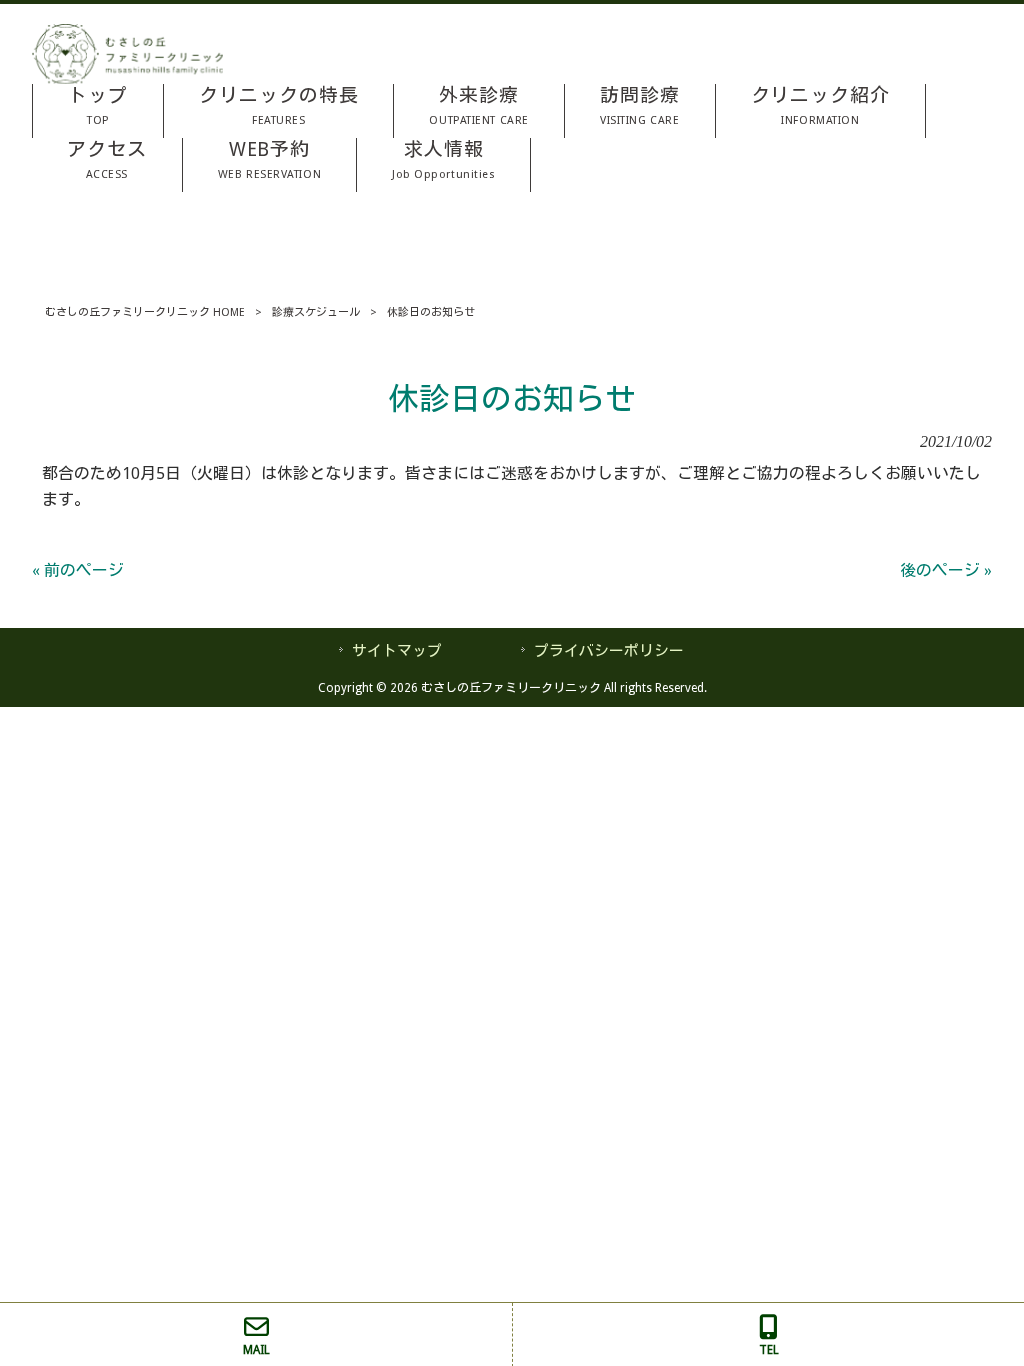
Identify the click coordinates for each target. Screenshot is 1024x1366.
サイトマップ (397, 651)
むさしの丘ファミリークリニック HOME (145, 312)
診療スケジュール (316, 312)
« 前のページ (78, 570)
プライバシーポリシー (609, 651)
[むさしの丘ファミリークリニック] (127, 78)
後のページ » (946, 570)
